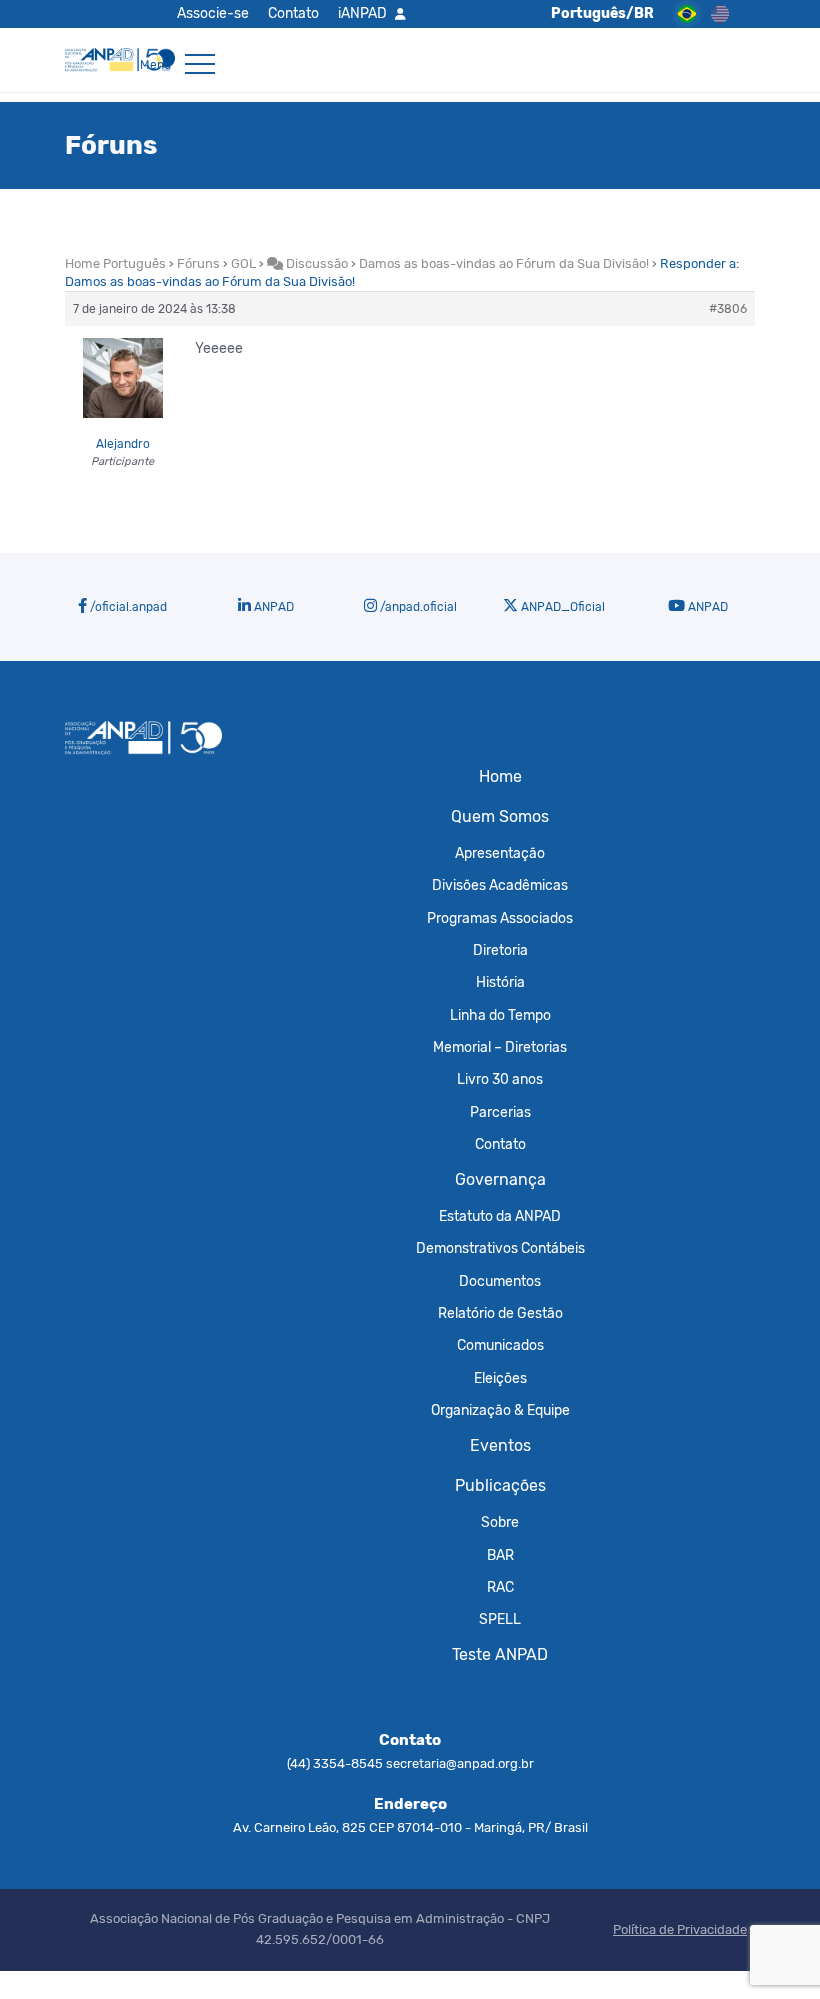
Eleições (500, 1378)
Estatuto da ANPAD (500, 1216)
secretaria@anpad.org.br (460, 1763)
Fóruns (198, 263)
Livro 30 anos (500, 1079)
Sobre (500, 1522)
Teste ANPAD (500, 1654)
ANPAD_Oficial (561, 607)
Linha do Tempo (500, 1015)
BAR (500, 1555)
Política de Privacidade (680, 1929)
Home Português (115, 263)
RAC (500, 1587)
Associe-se (213, 13)
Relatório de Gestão (500, 1313)
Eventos (500, 1445)
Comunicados (500, 1345)
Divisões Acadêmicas (500, 885)
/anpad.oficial (417, 607)
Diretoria (500, 950)
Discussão (315, 263)
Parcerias (500, 1112)
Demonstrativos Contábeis (500, 1248)
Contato (293, 13)
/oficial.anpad (127, 607)
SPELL (500, 1619)
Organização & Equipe (500, 1410)
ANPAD (272, 607)
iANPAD (362, 13)
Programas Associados (500, 918)
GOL (243, 263)
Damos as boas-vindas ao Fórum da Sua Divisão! (504, 263)
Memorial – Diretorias (500, 1047)
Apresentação (500, 853)
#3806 (728, 309)
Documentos (500, 1281)
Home (500, 776)
